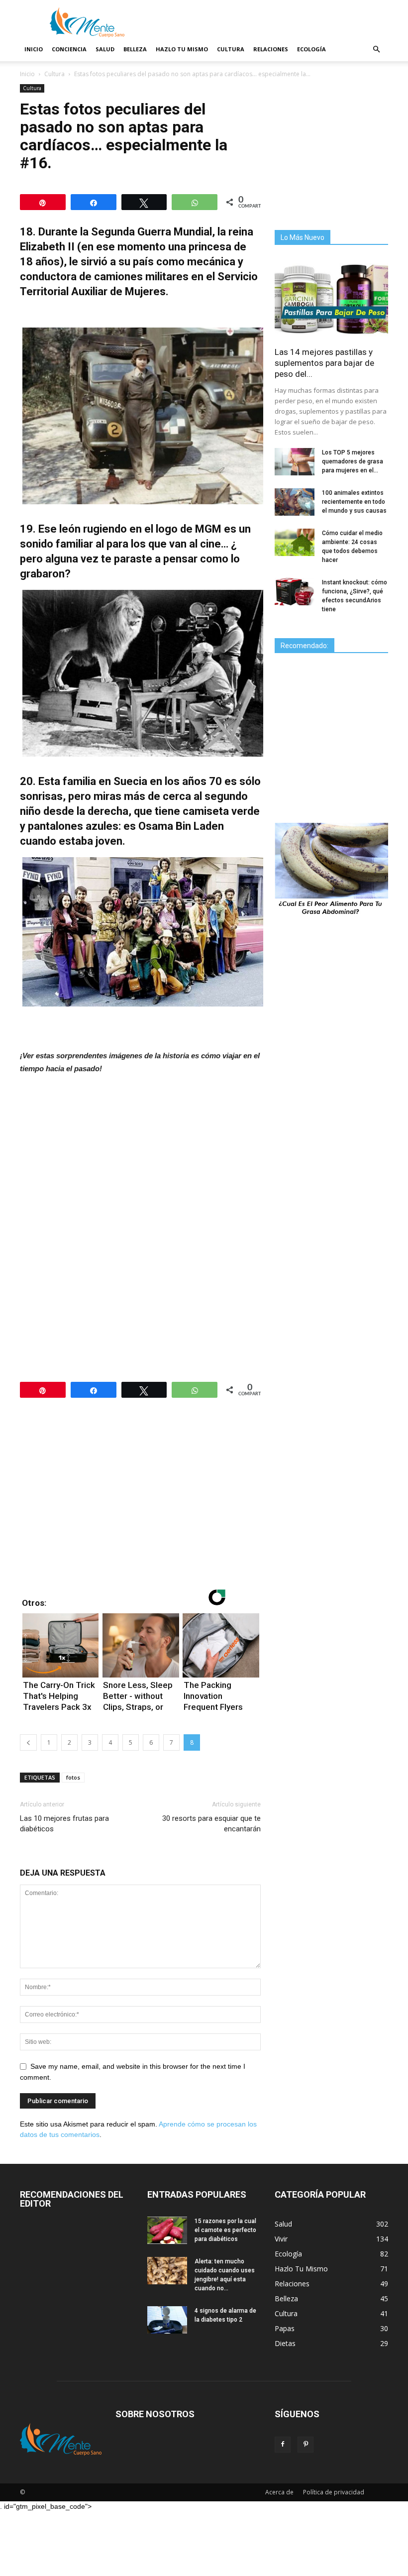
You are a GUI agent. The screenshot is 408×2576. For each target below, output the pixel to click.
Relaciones (271, 49)
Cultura (231, 49)
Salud (105, 49)
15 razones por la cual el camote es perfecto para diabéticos (225, 2230)
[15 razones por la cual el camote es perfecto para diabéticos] (167, 2230)
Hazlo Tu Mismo (182, 49)
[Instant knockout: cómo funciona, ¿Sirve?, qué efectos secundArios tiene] (295, 592)
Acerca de (279, 2492)
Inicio (34, 49)
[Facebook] (283, 2445)
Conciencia (69, 49)
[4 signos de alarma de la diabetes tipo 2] (167, 2320)
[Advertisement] (143, 1158)
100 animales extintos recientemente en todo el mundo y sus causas (354, 502)
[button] (376, 50)
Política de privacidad (334, 2492)
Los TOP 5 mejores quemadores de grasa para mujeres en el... (353, 461)
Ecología (311, 49)
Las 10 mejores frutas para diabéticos (64, 1824)
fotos (73, 1777)
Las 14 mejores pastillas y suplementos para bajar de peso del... (324, 363)
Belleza (135, 49)
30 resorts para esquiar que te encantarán (211, 1824)
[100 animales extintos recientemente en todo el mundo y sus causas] (295, 502)
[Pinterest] (306, 2445)
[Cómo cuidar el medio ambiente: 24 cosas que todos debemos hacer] (295, 542)
